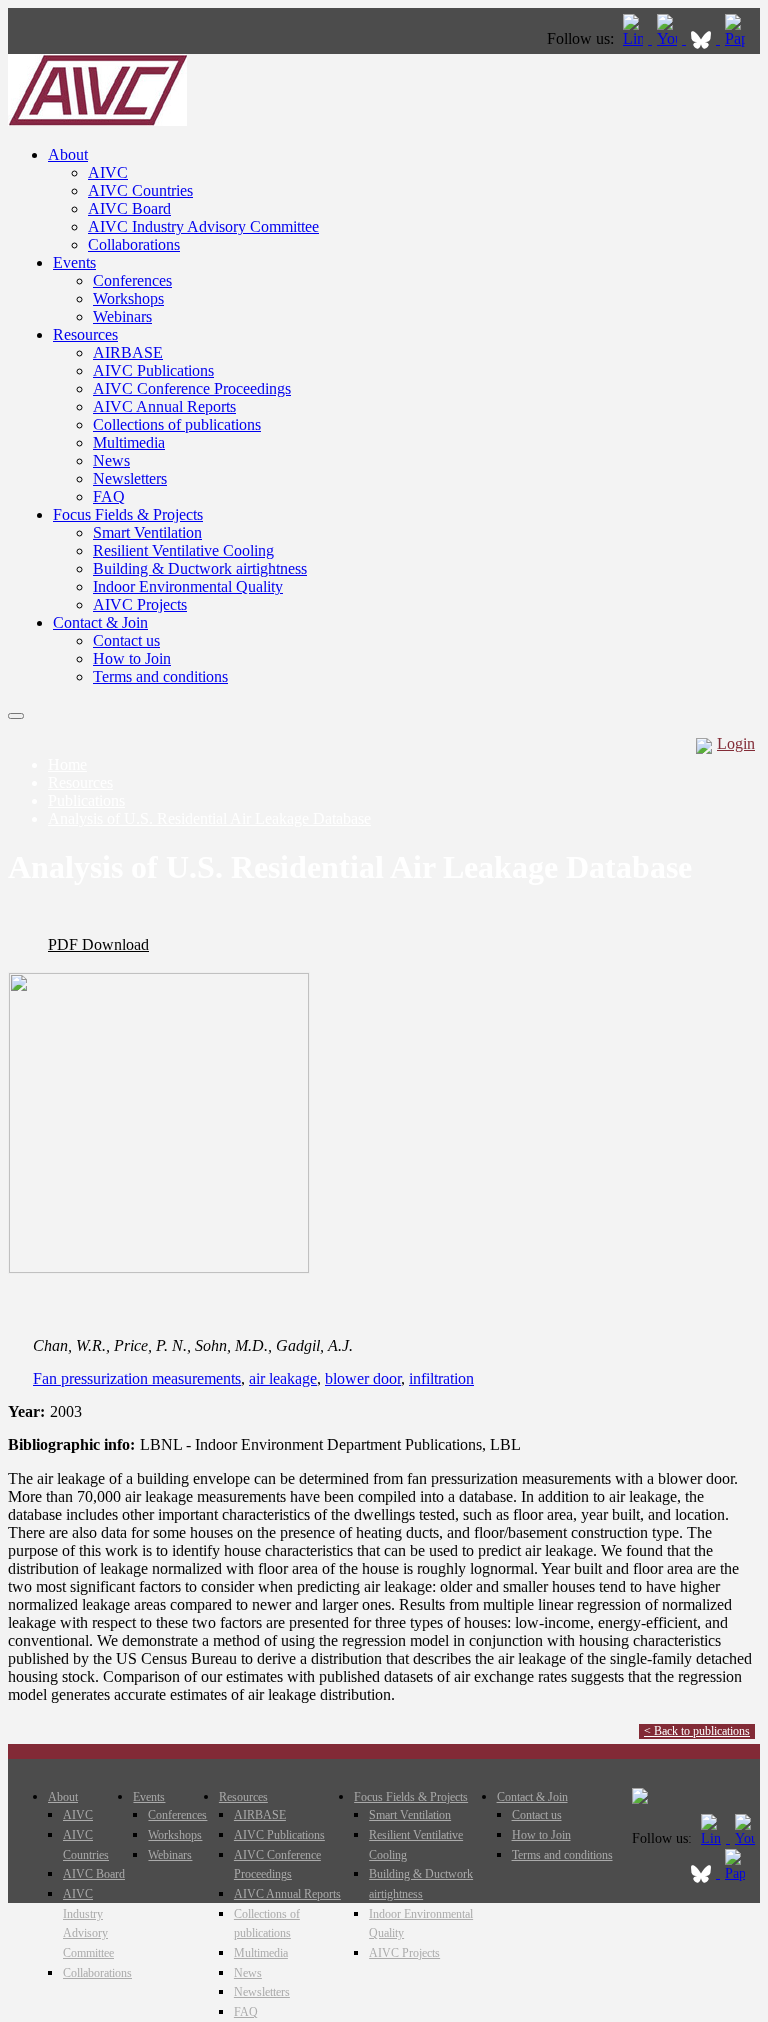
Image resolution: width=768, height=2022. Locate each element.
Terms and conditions (160, 676)
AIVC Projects (140, 604)
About (68, 154)
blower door (363, 1378)
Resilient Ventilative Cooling (183, 550)
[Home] (97, 120)
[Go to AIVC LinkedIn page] (635, 38)
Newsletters (130, 478)
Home (67, 764)
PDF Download (98, 944)
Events (74, 262)
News (111, 460)
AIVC (108, 172)
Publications (86, 800)
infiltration (441, 1378)
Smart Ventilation (147, 532)
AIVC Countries (140, 190)
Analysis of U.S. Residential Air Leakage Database (209, 818)
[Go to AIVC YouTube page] (669, 38)
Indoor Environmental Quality (188, 586)
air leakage (283, 1378)
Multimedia (129, 442)
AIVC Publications (153, 370)
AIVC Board (129, 208)
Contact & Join (100, 622)
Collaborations (134, 244)
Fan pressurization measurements (137, 1378)
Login (736, 743)
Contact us (126, 640)
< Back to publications (697, 1731)
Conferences (132, 280)
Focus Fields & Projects (128, 514)
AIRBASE (128, 352)
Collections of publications (177, 424)
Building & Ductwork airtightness (200, 568)
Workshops (128, 298)
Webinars (122, 316)
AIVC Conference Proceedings (192, 388)
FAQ (109, 496)
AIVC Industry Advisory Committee (203, 226)
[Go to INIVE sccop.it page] (740, 38)
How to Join (132, 658)
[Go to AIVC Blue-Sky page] (703, 38)
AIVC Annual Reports (164, 406)
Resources (85, 334)
